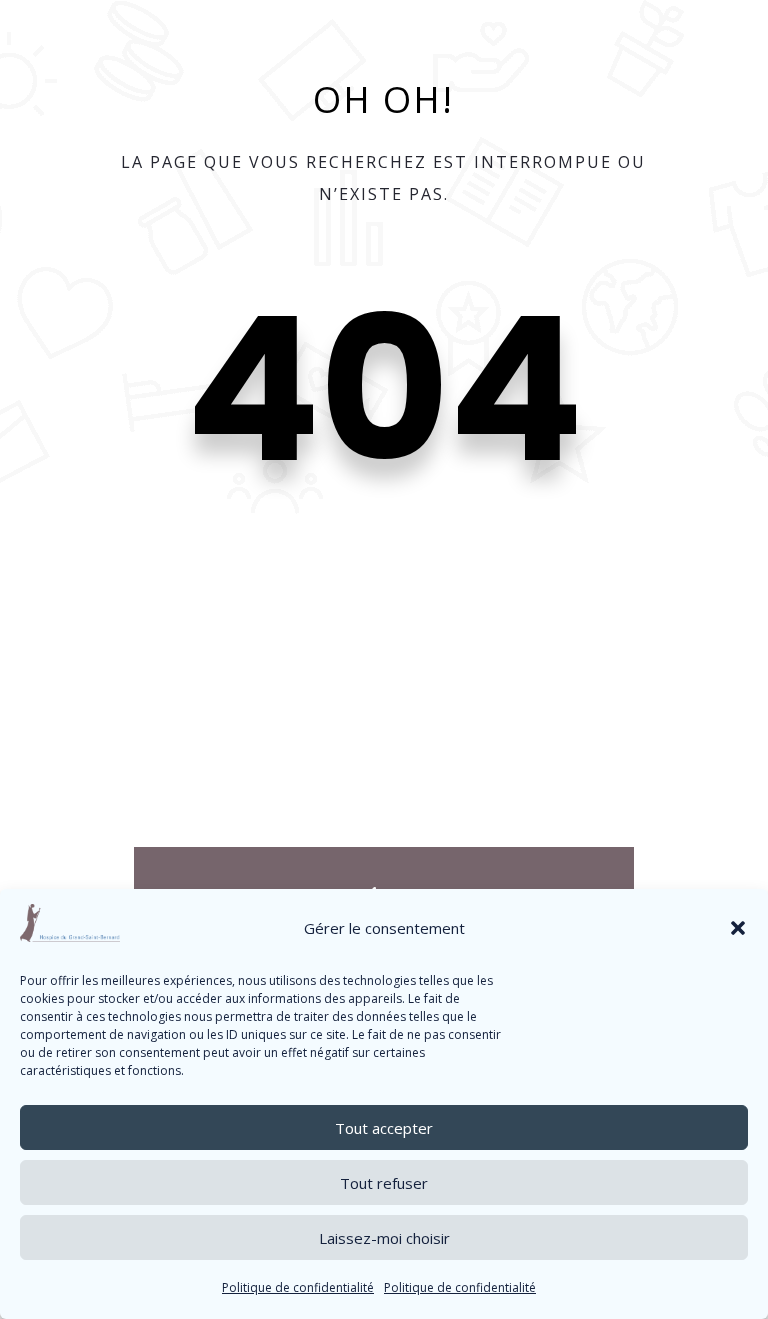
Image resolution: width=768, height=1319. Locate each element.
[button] (738, 928)
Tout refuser (384, 1183)
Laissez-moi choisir (384, 1238)
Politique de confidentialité (298, 1287)
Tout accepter (384, 1128)
